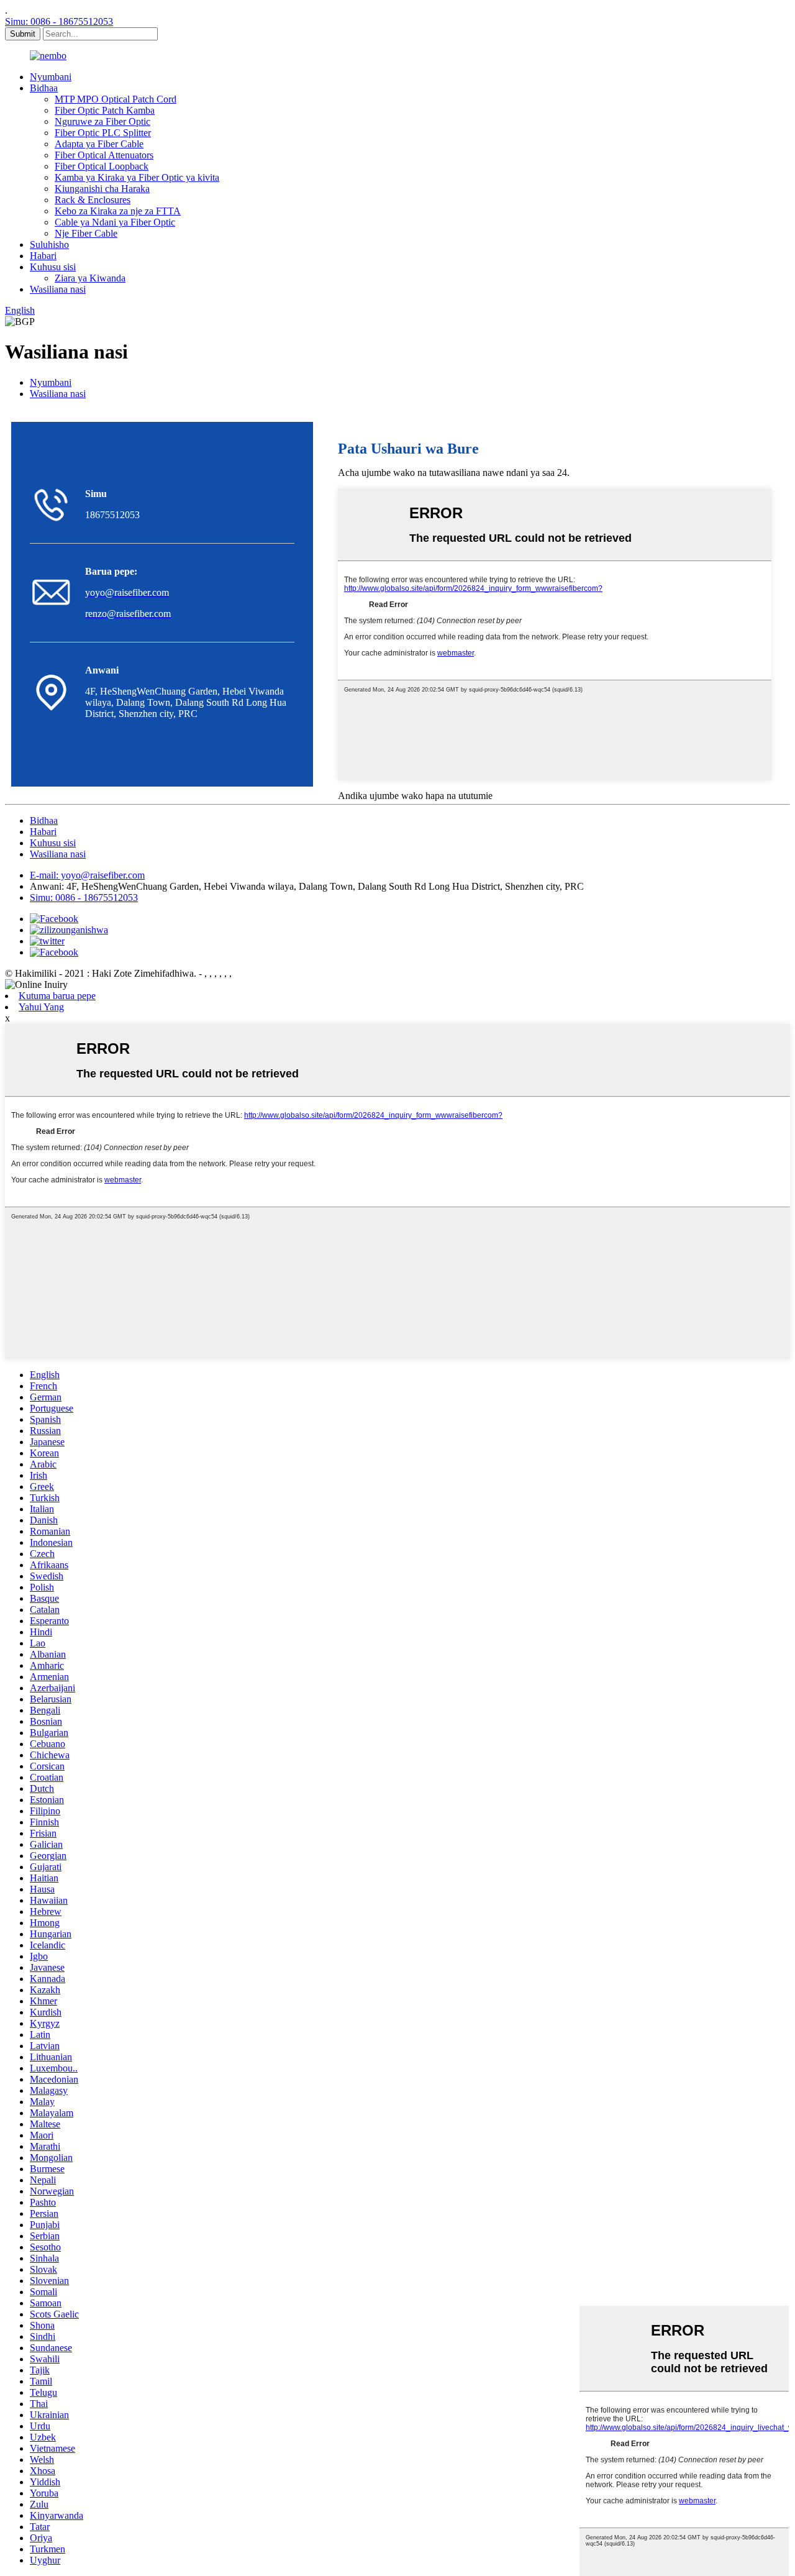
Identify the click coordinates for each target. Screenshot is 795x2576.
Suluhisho (49, 244)
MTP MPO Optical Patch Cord (116, 99)
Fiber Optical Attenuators (104, 155)
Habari (43, 256)
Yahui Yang (41, 1007)
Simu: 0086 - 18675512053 (59, 21)
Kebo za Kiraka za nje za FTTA (118, 211)
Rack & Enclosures (93, 200)
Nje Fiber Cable (86, 233)
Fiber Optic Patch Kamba (105, 110)
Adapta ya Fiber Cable (99, 144)
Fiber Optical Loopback (102, 166)
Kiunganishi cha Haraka (102, 189)
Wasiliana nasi (58, 289)
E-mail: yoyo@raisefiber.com (87, 875)
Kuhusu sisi (53, 267)
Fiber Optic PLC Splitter (103, 133)
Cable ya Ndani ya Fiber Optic (115, 222)
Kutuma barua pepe (57, 996)
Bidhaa (44, 88)
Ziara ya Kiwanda (90, 278)
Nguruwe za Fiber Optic (102, 121)
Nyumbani (51, 77)
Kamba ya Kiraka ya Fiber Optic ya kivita (137, 177)
